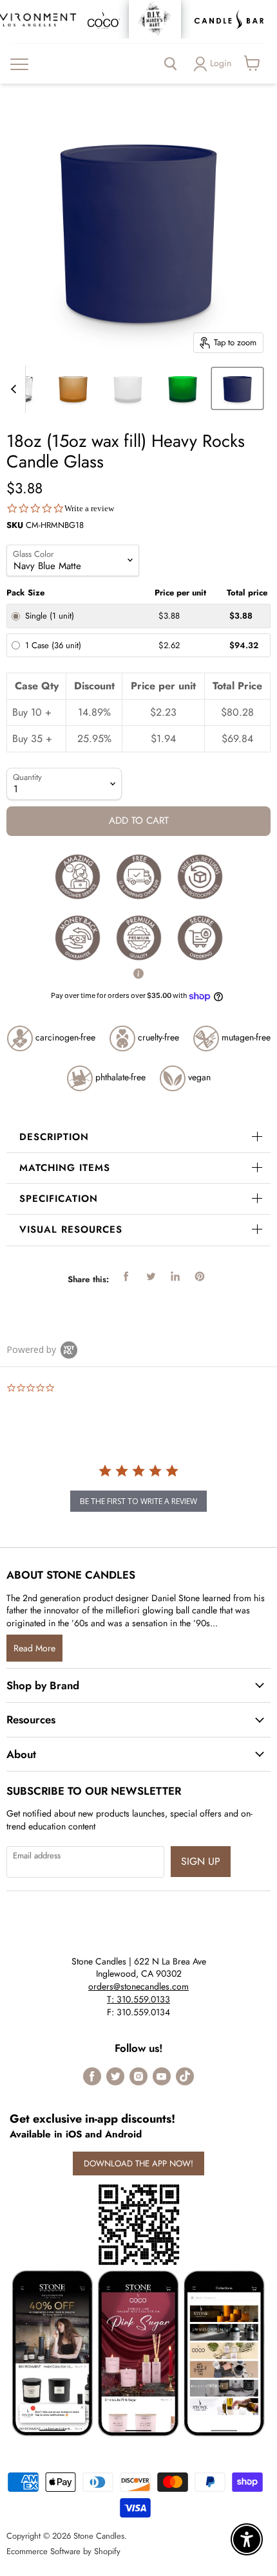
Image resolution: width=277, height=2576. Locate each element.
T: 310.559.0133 (138, 1999)
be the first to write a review (138, 1501)
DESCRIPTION (54, 1137)
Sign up (201, 1861)
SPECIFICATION (59, 1199)
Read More (34, 1648)
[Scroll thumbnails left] (15, 389)
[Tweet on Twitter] (151, 1276)
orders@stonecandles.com (138, 1986)
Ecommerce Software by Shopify (63, 2551)
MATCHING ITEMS (65, 1168)
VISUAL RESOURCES (71, 1229)
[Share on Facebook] (126, 1276)
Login (221, 63)
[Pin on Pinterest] (200, 1276)
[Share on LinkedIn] (175, 1276)
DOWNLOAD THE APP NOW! (138, 2163)
